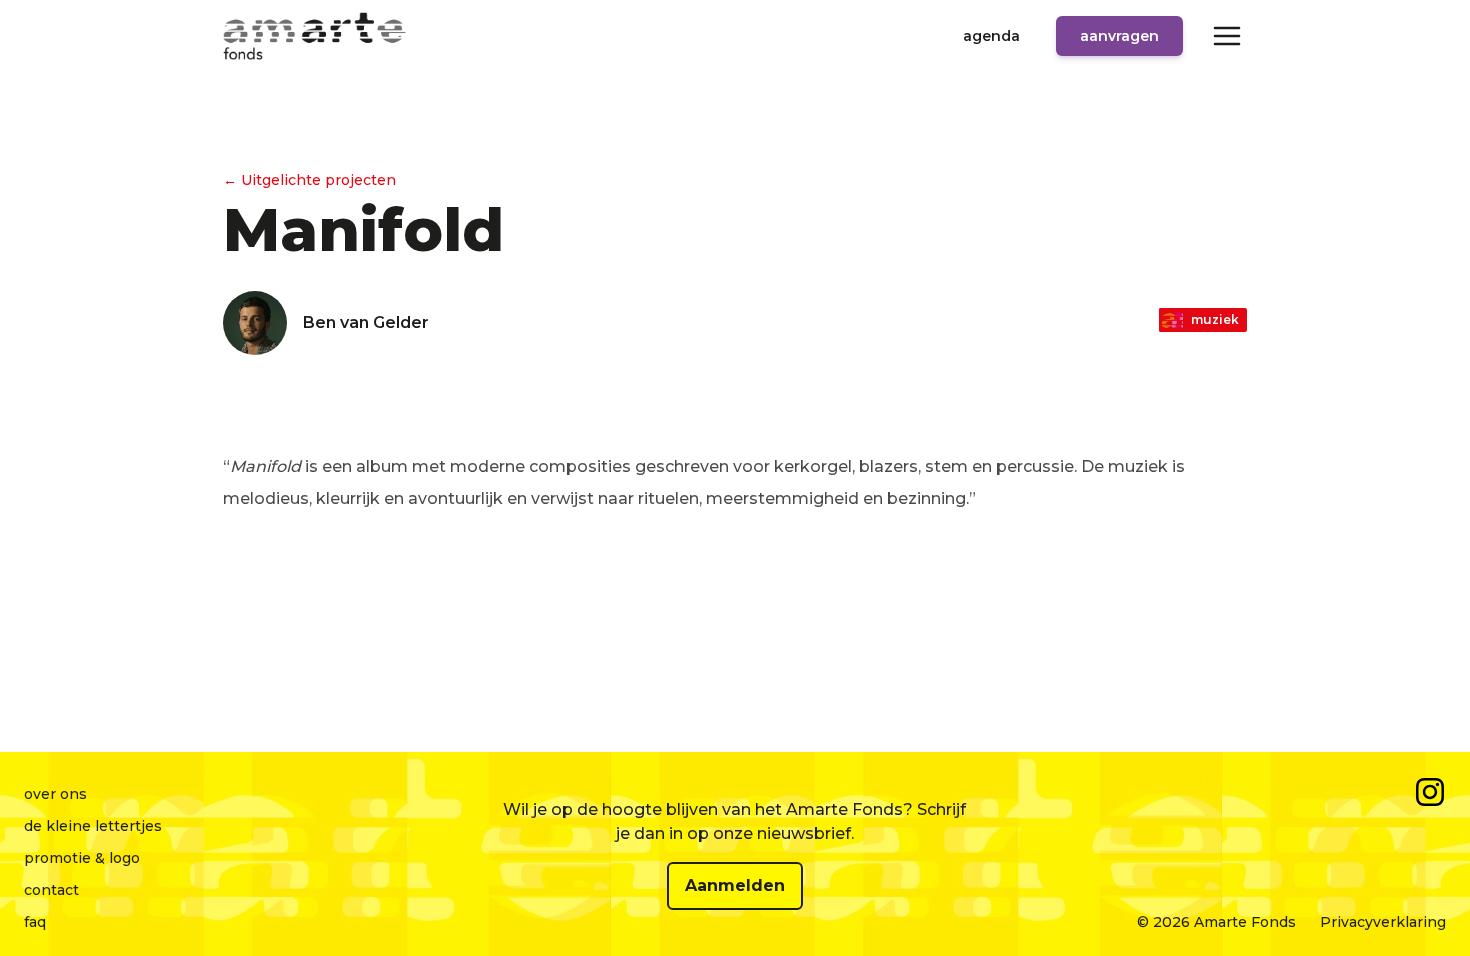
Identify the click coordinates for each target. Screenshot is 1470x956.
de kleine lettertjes (93, 826)
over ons (55, 794)
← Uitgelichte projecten (309, 180)
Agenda (991, 36)
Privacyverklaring (1383, 922)
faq (35, 922)
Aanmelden (735, 885)
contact (51, 890)
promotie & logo (82, 858)
